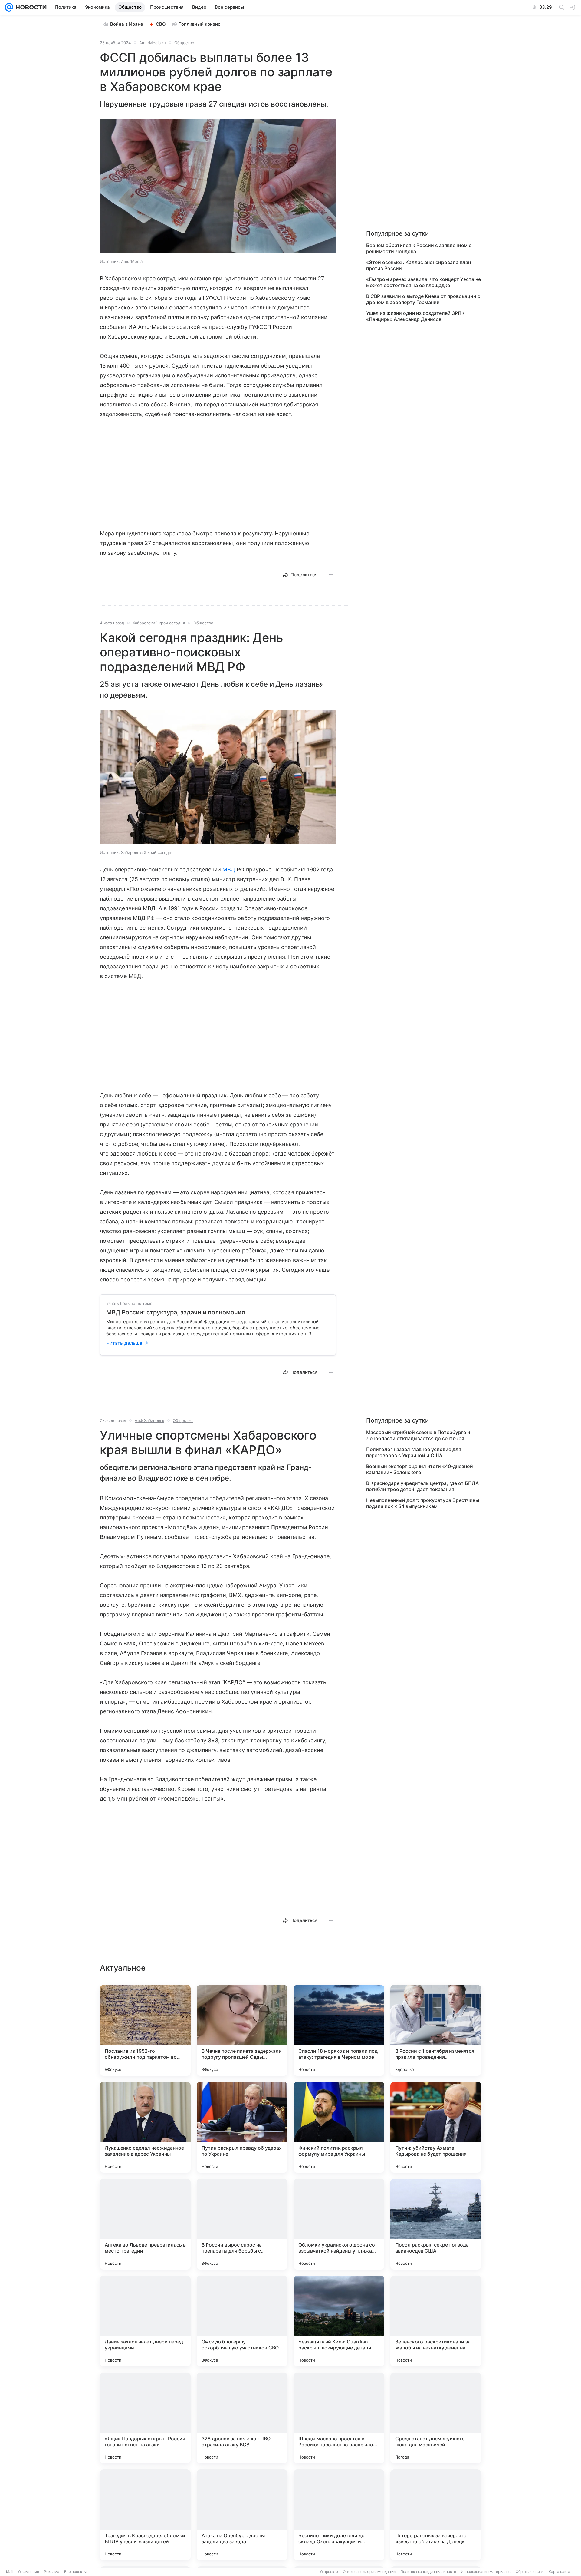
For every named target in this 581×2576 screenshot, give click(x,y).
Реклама (52, 2572)
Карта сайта (559, 2572)
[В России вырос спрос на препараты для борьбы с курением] (242, 2224)
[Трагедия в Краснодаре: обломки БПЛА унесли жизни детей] (145, 2515)
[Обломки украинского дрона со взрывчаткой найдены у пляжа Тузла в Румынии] (339, 2224)
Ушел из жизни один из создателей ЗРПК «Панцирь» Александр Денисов (415, 316)
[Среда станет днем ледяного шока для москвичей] (436, 2418)
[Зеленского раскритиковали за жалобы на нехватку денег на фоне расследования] (436, 2321)
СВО (161, 24)
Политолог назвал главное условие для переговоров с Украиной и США (414, 1452)
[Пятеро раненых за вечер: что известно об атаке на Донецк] (436, 2515)
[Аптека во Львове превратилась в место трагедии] (145, 2224)
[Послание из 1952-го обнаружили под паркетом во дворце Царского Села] (145, 2030)
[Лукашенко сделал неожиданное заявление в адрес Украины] (145, 2127)
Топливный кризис (200, 24)
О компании (29, 2572)
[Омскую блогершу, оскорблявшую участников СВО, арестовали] (242, 2321)
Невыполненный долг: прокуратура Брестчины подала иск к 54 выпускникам (423, 1503)
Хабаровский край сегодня (159, 623)
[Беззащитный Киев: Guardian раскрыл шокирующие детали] (339, 2321)
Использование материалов (486, 2572)
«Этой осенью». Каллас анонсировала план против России (419, 265)
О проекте (329, 2572)
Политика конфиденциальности (428, 2572)
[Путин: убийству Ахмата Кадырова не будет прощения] (436, 2127)
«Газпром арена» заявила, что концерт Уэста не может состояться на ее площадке (423, 282)
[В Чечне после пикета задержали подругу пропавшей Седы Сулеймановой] (242, 2030)
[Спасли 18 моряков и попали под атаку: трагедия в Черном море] (339, 2030)
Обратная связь (530, 2572)
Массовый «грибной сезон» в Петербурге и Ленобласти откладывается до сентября (418, 1435)
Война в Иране (127, 24)
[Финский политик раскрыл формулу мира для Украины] (339, 2127)
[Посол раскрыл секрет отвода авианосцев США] (436, 2224)
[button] (218, 187)
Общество (184, 43)
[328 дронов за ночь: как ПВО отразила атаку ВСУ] (242, 2418)
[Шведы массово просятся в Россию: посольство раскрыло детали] (339, 2418)
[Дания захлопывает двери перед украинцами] (145, 2321)
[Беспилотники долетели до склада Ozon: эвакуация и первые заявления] (339, 2515)
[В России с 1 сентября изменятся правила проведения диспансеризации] (436, 2030)
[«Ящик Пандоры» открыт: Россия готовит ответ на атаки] (145, 2418)
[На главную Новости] (30, 7)
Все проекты (75, 2572)
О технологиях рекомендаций (369, 2572)
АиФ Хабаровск (149, 1420)
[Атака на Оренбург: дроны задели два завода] (242, 2515)
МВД (229, 870)
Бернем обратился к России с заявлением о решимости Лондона (419, 248)
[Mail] (9, 7)
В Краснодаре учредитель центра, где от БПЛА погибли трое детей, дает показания (422, 1486)
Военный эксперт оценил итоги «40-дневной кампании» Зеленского (420, 1469)
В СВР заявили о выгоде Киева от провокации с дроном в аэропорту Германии (423, 299)
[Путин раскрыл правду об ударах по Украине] (242, 2127)
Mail (10, 2572)
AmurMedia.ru (153, 43)
